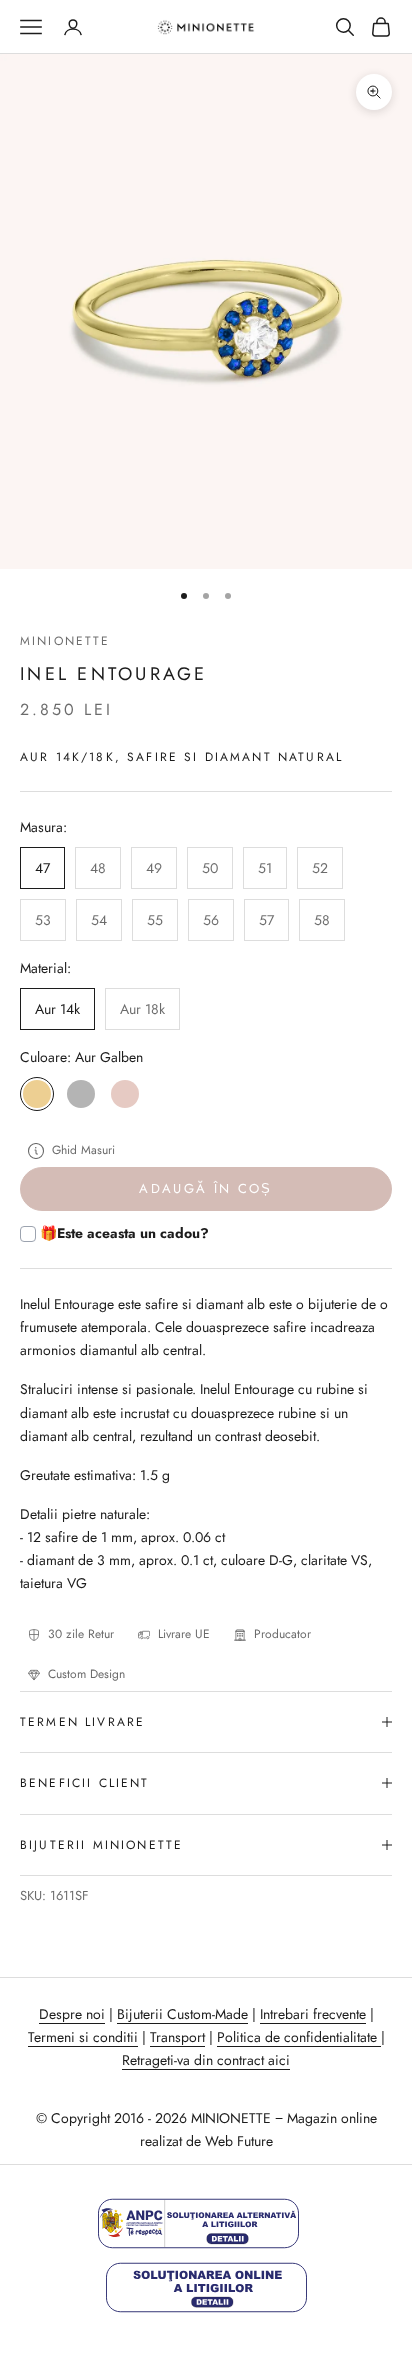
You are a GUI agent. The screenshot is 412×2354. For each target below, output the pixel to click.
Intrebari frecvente (313, 2014)
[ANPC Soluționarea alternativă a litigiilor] (198, 2223)
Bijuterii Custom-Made (182, 2014)
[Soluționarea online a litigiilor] (206, 2287)
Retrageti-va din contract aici (206, 2060)
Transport (177, 2037)
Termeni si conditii (83, 2037)
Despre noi (72, 2014)
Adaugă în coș (205, 1188)
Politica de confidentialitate (299, 2037)
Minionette (65, 641)
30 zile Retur (81, 1634)
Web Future (239, 2141)
